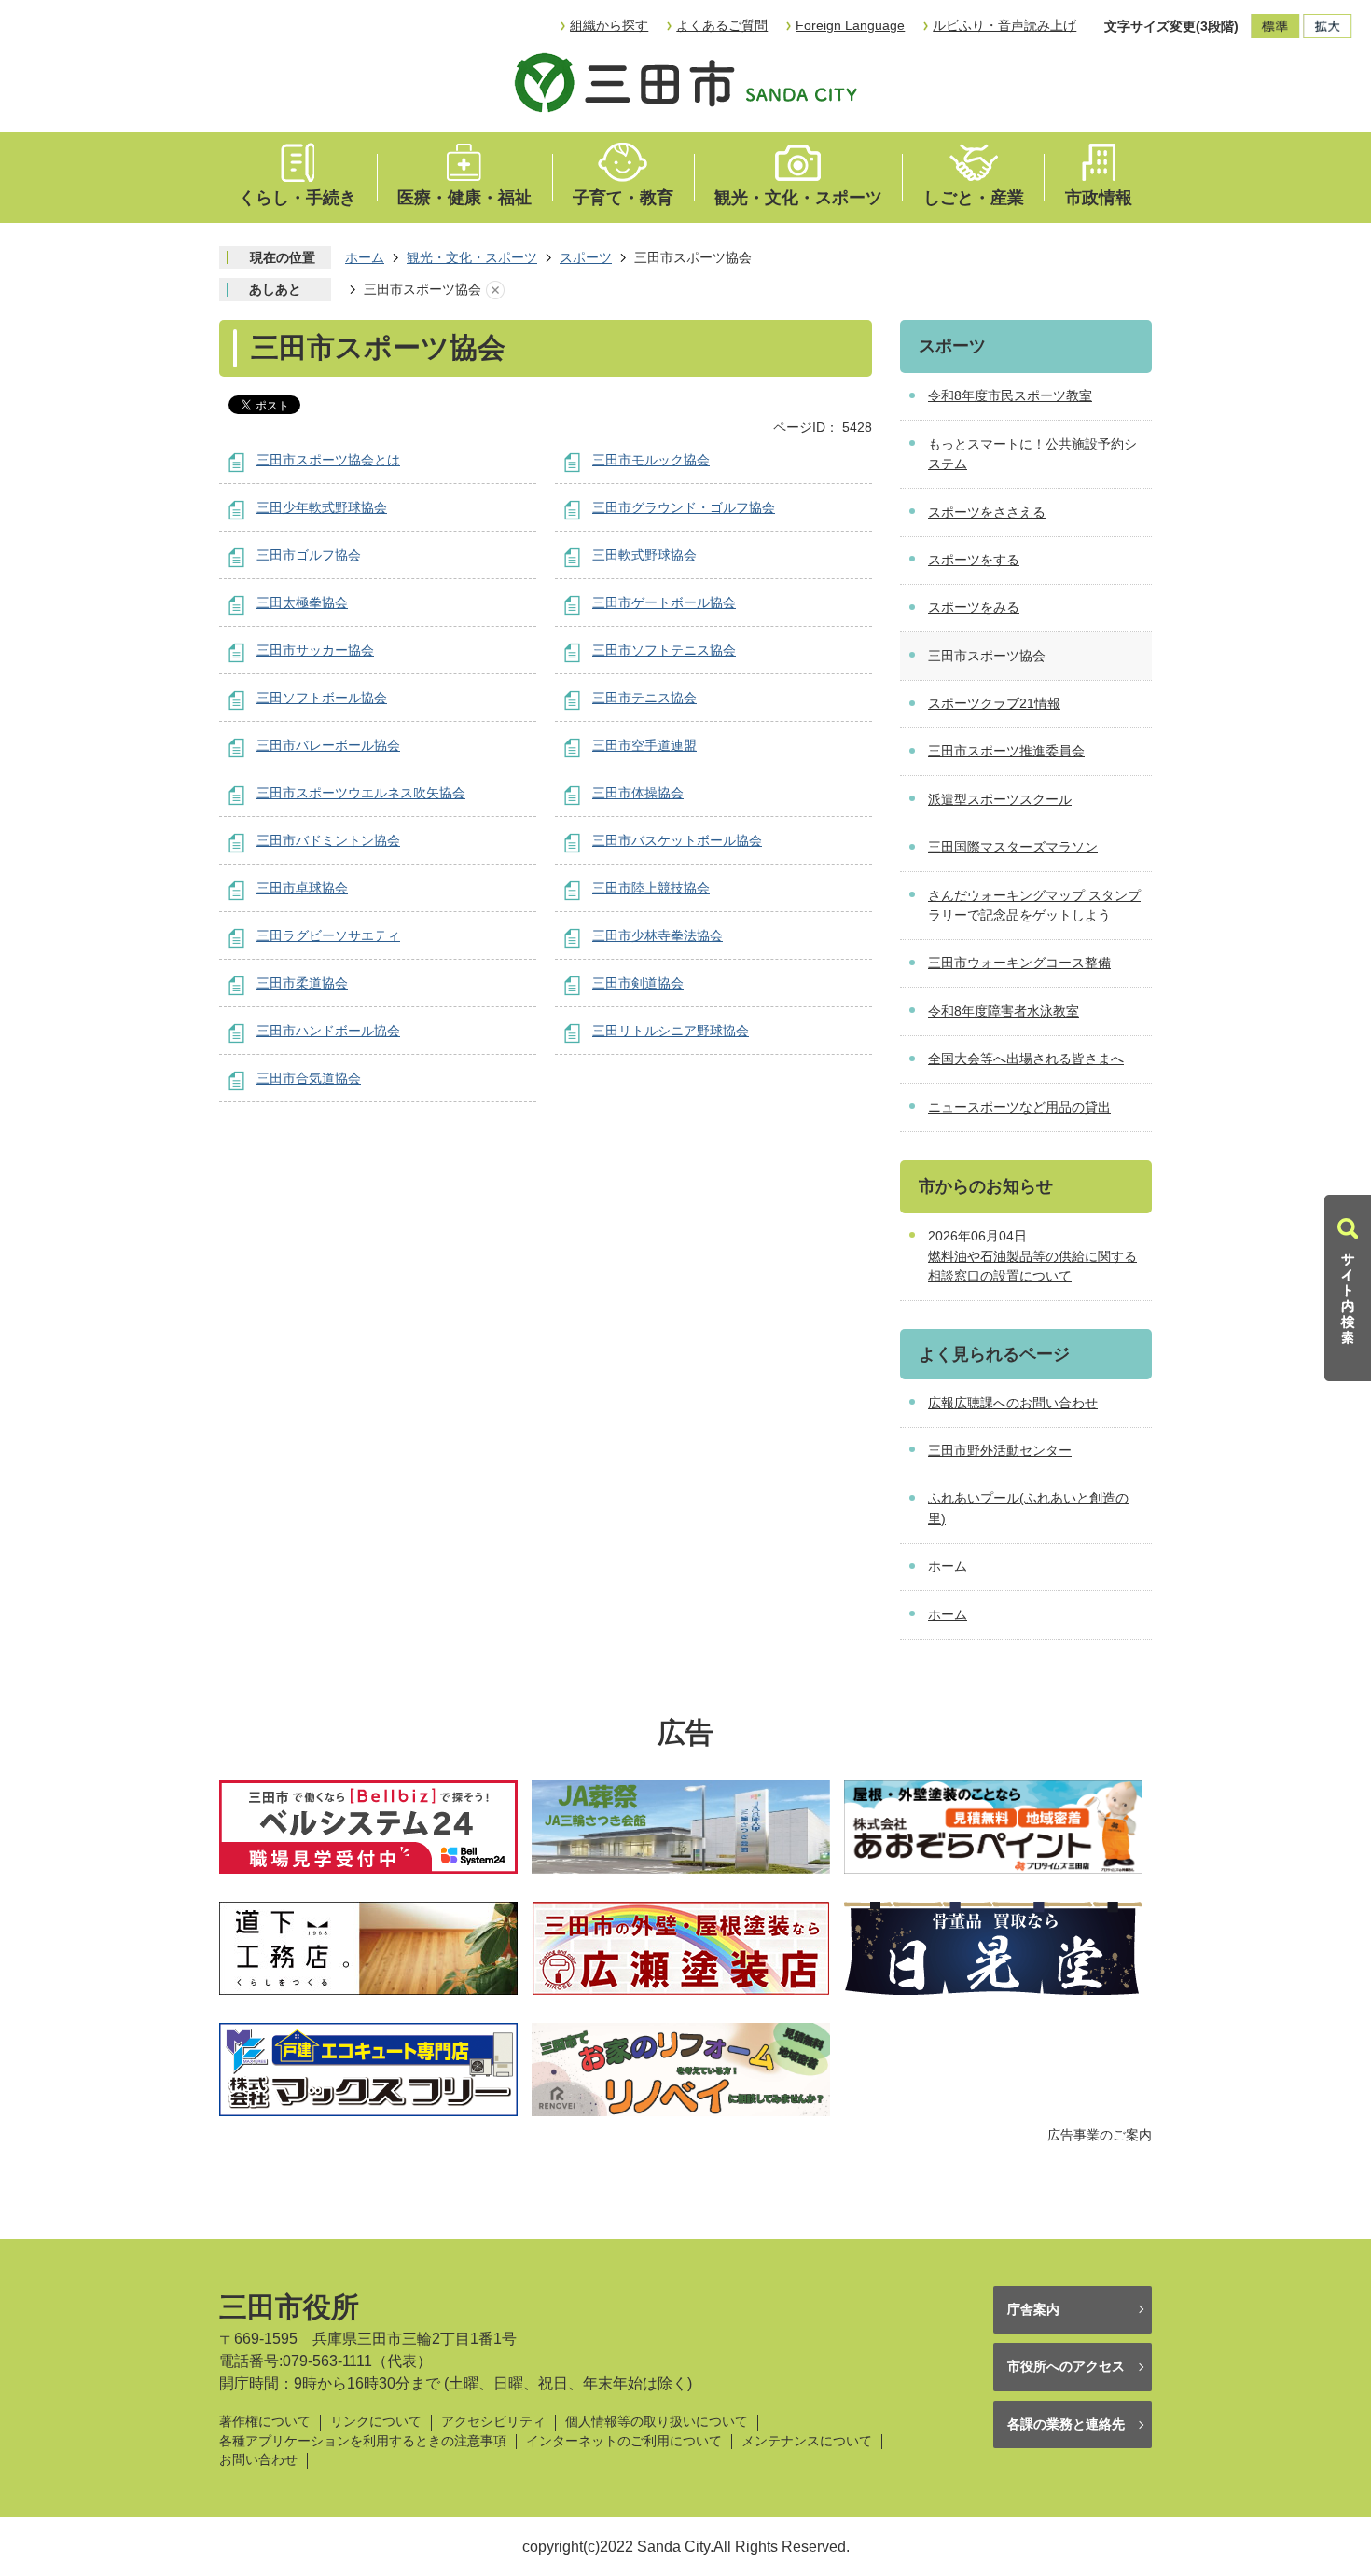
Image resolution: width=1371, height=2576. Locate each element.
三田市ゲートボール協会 (664, 602)
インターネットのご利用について (624, 2441)
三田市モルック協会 (651, 460)
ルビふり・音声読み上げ (1004, 25)
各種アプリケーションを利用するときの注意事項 (363, 2441)
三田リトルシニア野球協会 (671, 1031)
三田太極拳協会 (302, 602)
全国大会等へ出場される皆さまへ (1026, 1059)
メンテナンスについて (807, 2441)
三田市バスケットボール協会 (677, 840)
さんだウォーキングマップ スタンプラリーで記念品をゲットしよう (1034, 906)
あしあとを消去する (495, 290)
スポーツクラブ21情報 (994, 703)
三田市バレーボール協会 (328, 745)
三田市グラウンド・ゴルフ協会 (684, 507)
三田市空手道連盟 (644, 745)
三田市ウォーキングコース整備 (1019, 963)
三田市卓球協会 (302, 888)
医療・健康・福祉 (464, 198)
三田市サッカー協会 (315, 650)
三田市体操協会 (638, 793)
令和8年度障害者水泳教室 (1004, 1011)
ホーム (365, 257)
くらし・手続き (298, 198)
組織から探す (609, 25)
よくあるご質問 (722, 25)
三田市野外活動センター (1000, 1450)
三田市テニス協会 (644, 698)
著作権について (265, 2422)
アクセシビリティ (493, 2422)
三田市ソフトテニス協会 (664, 650)
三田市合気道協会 (309, 1078)
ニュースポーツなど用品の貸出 (1019, 1107)
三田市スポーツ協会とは (328, 460)
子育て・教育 (623, 198)
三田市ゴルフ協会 (309, 555)
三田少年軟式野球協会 (322, 507)
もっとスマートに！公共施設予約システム (1032, 454)
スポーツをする (974, 560)
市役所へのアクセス (1066, 2366)
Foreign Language (850, 25)
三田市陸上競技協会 (651, 888)
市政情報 (1099, 198)
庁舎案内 (1033, 2309)
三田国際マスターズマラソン (1013, 847)
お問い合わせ (258, 2460)
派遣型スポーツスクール (1000, 799)
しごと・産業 (974, 198)
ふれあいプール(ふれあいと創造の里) (1028, 1508)
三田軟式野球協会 (644, 555)
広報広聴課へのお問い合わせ (1013, 1403)
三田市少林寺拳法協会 (658, 935)
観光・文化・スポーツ (798, 198)
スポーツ (586, 257)
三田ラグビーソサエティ (328, 935)
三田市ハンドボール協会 (328, 1031)
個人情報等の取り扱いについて (657, 2422)
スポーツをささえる (987, 512)
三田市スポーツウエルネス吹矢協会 (361, 793)
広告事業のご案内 (1100, 2135)
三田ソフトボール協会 (322, 698)
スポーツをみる (974, 607)
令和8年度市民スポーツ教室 (1010, 395)
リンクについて (376, 2422)
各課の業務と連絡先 (1066, 2424)
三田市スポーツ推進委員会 (1006, 751)
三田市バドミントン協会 (328, 840)
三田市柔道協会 (302, 983)
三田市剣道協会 (638, 983)
